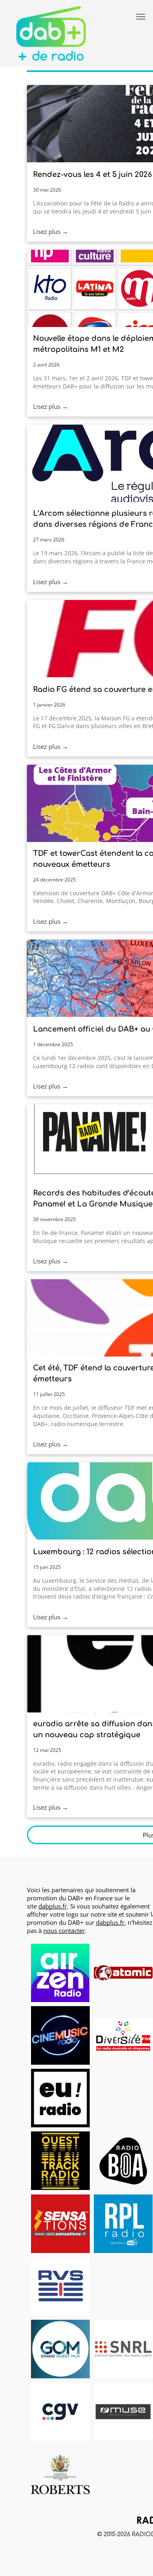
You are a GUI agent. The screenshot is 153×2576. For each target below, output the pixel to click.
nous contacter (64, 1930)
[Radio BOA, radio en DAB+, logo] (123, 2161)
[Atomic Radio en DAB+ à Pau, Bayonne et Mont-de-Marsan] (123, 1973)
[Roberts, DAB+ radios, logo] (60, 2474)
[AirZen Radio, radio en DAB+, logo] (60, 1973)
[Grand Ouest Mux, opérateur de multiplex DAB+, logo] (60, 2349)
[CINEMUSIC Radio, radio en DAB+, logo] (60, 2035)
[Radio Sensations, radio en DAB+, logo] (60, 2224)
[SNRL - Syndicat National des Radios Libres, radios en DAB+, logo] (123, 2349)
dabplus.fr (53, 1906)
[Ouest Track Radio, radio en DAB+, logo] (60, 2161)
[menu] (141, 17)
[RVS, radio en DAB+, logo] (60, 2286)
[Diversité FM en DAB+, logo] (123, 2035)
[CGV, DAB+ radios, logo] (60, 2412)
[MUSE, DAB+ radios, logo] (123, 2412)
